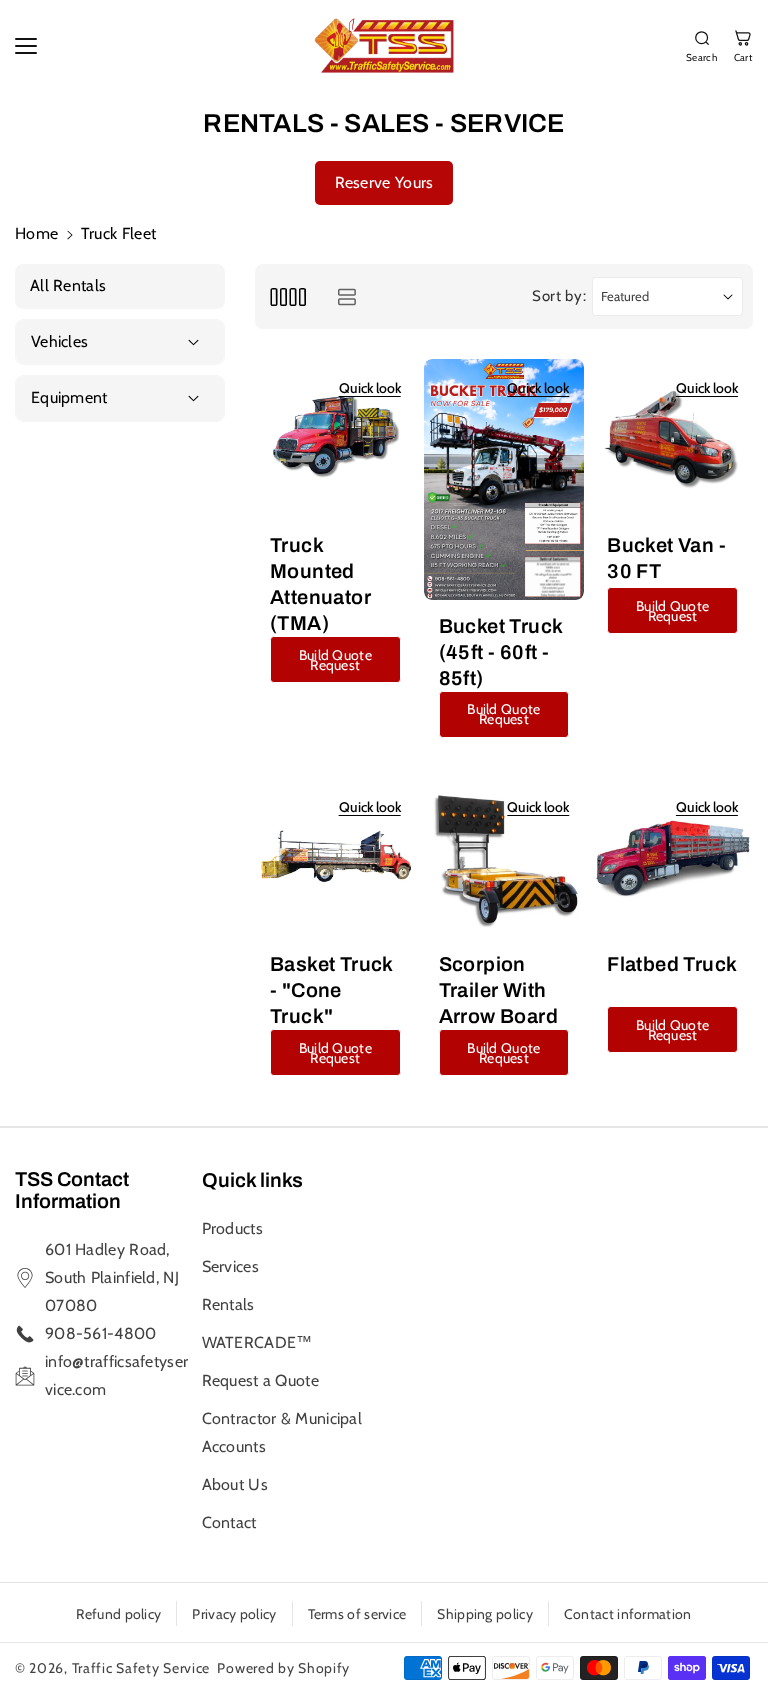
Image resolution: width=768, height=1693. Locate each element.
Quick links (252, 1180)
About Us (235, 1484)
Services (230, 1266)
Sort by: (559, 296)
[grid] (287, 296)
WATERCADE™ (257, 1342)
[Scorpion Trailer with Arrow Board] (504, 858)
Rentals (228, 1304)
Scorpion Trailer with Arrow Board (498, 990)
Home (36, 233)
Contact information (628, 1614)
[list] (346, 296)
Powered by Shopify (283, 1668)
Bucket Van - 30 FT (666, 558)
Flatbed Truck (672, 964)
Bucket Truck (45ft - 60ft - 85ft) (501, 652)
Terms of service (357, 1614)
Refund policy (118, 1614)
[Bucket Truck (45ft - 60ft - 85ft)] (504, 479)
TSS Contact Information (72, 1190)
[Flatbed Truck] (672, 858)
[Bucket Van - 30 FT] (672, 439)
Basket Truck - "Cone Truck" (331, 990)
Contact (229, 1522)
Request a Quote (261, 1380)
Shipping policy (485, 1614)
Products (232, 1228)
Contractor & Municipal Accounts (282, 1432)
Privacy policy (234, 1614)
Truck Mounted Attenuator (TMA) (320, 584)
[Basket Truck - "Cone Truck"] (335, 858)
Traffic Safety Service (141, 1668)
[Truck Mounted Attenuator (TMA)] (335, 439)
